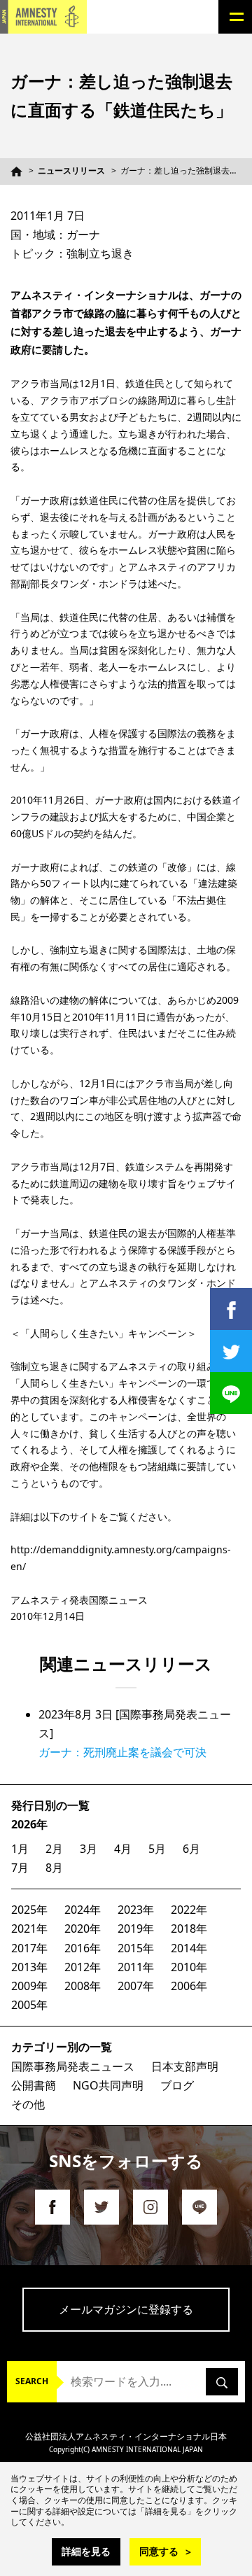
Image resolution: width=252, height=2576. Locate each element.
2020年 (83, 1928)
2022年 (189, 1910)
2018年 (189, 1928)
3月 (89, 1849)
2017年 (29, 1948)
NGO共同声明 (108, 2085)
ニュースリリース (71, 170)
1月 (20, 1849)
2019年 (136, 1928)
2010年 (189, 1967)
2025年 (29, 1910)
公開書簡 (34, 2085)
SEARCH (32, 2381)
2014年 (189, 1948)
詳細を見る (86, 2551)
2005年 (29, 2005)
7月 (20, 1868)
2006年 (189, 1986)
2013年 (29, 1967)
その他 (28, 2104)
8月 (54, 1868)
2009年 (29, 1986)
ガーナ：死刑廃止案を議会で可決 (122, 1752)
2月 (54, 1849)
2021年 (29, 1928)
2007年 (136, 1986)
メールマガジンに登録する (126, 2309)
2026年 (29, 1824)
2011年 (136, 1967)
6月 (191, 1849)
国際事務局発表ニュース (73, 2066)
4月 (123, 1849)
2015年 (136, 1948)
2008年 (83, 1986)
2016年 (83, 1948)
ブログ (177, 2085)
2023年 (136, 1910)
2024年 (83, 1910)
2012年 (83, 1967)
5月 (157, 1849)
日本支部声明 (185, 2066)
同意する (159, 2551)
